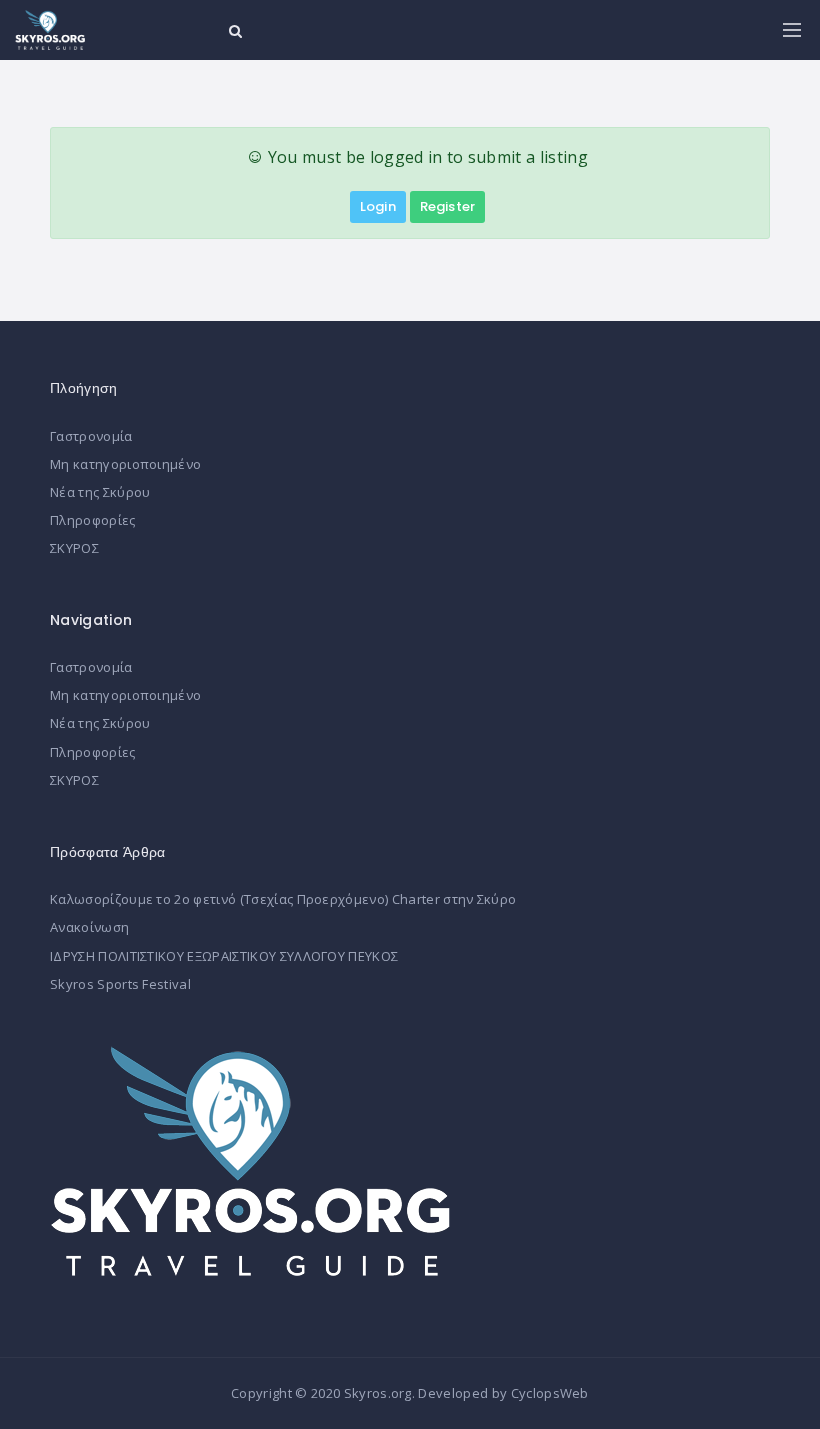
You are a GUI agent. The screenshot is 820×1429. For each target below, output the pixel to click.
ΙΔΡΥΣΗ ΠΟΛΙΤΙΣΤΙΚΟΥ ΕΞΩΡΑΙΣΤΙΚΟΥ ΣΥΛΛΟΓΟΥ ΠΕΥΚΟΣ (224, 956)
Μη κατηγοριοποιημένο (125, 464)
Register (447, 206)
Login (378, 206)
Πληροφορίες (93, 520)
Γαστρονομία (91, 436)
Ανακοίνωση (89, 927)
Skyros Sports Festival (120, 984)
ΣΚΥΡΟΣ (74, 548)
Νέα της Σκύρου (100, 492)
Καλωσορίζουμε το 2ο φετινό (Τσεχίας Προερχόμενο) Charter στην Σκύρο (283, 899)
